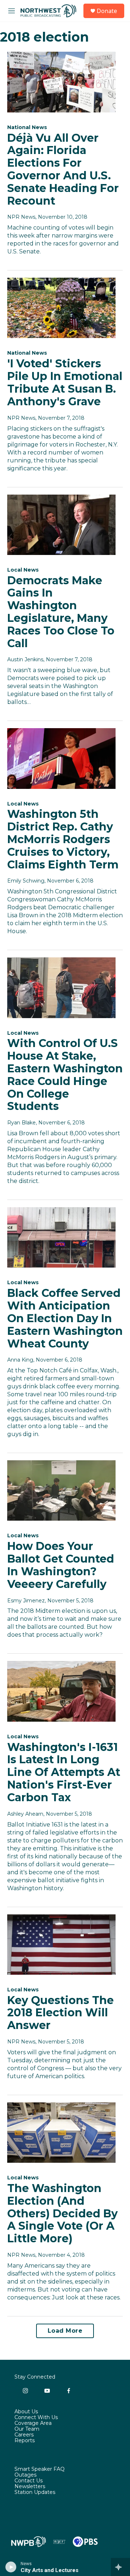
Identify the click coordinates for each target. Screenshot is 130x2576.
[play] (11, 2567)
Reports (25, 2441)
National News (27, 127)
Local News (23, 570)
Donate (107, 11)
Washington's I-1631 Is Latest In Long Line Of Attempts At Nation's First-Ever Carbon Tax (64, 1772)
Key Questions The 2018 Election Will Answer (60, 2013)
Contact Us (29, 2481)
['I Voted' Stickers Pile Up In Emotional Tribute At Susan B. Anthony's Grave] (61, 308)
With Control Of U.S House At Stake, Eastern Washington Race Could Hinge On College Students (65, 1075)
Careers (24, 2435)
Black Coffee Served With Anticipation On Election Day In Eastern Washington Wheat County (65, 1318)
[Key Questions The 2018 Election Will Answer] (61, 1945)
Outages (25, 2475)
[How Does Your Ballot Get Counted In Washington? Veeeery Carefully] (61, 1490)
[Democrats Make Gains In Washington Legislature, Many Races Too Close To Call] (61, 525)
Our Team (27, 2429)
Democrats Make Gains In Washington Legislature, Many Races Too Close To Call (61, 612)
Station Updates (35, 2492)
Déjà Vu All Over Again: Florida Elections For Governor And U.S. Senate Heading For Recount (63, 169)
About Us (26, 2412)
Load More (65, 2331)
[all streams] (120, 2567)
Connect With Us (36, 2418)
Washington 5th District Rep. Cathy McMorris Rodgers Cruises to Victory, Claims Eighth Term (63, 839)
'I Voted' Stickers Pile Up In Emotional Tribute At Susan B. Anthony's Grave (65, 382)
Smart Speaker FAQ (40, 2469)
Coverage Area (33, 2423)
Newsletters (30, 2487)
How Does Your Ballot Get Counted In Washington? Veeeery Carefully (61, 1565)
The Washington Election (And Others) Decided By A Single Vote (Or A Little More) (62, 2213)
